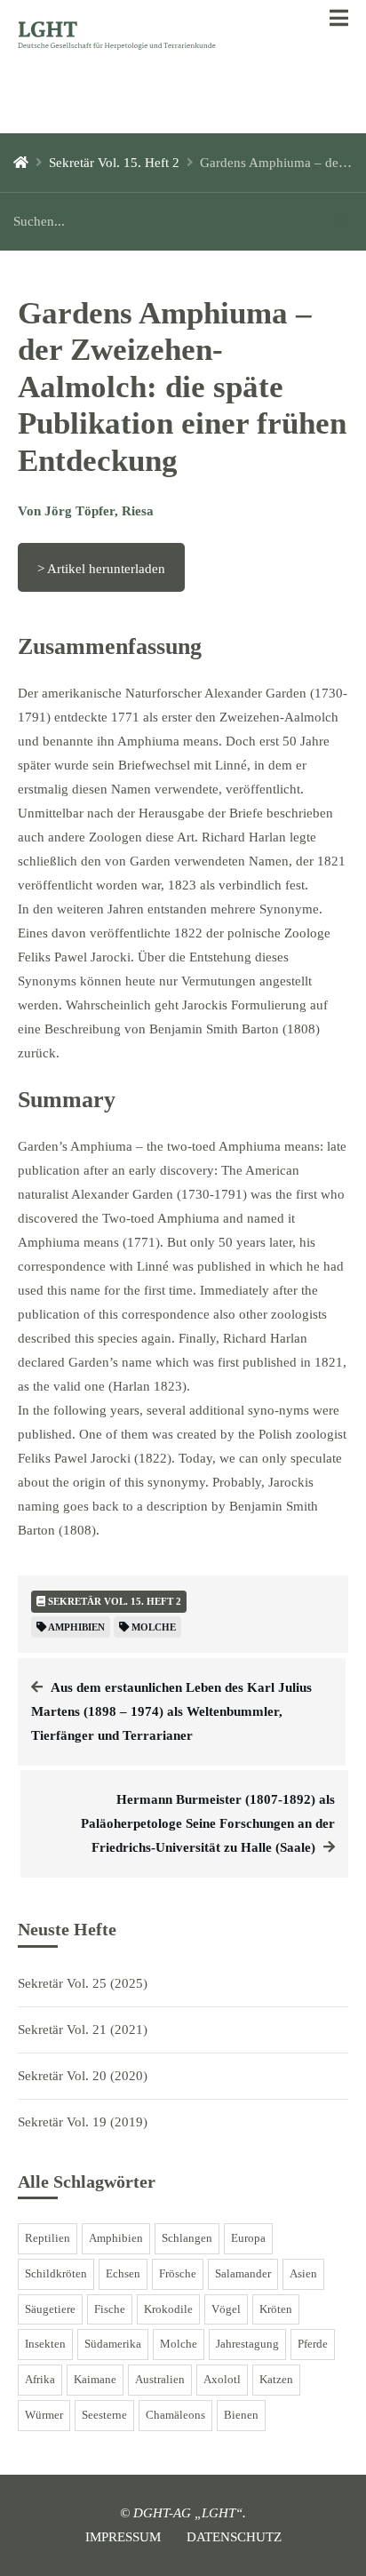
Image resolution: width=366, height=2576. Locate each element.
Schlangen (187, 2238)
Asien (303, 2274)
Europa (248, 2238)
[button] (339, 19)
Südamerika (113, 2344)
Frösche (178, 2274)
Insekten (45, 2344)
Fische (110, 2309)
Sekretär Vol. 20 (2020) (83, 2076)
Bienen (241, 2415)
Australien (160, 2380)
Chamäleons (175, 2415)
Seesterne (104, 2415)
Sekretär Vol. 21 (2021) (83, 2030)
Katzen (276, 2380)
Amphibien (116, 2238)
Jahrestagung (247, 2344)
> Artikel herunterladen (101, 569)
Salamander (243, 2274)
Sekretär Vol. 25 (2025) (83, 1983)
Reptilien (48, 2238)
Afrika (40, 2380)
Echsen (123, 2274)
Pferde (313, 2344)
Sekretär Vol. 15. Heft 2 (114, 163)
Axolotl (222, 2380)
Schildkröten (56, 2274)
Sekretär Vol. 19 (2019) (83, 2122)
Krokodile (168, 2309)
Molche (179, 2344)
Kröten (276, 2309)
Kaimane (95, 2380)
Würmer (44, 2415)
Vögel (226, 2309)
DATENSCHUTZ (234, 2537)
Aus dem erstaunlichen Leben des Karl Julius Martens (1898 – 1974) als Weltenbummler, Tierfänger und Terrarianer (171, 1711)
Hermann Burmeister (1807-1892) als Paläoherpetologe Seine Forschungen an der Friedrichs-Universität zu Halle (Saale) (208, 1823)
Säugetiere (50, 2309)
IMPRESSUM (123, 2537)
